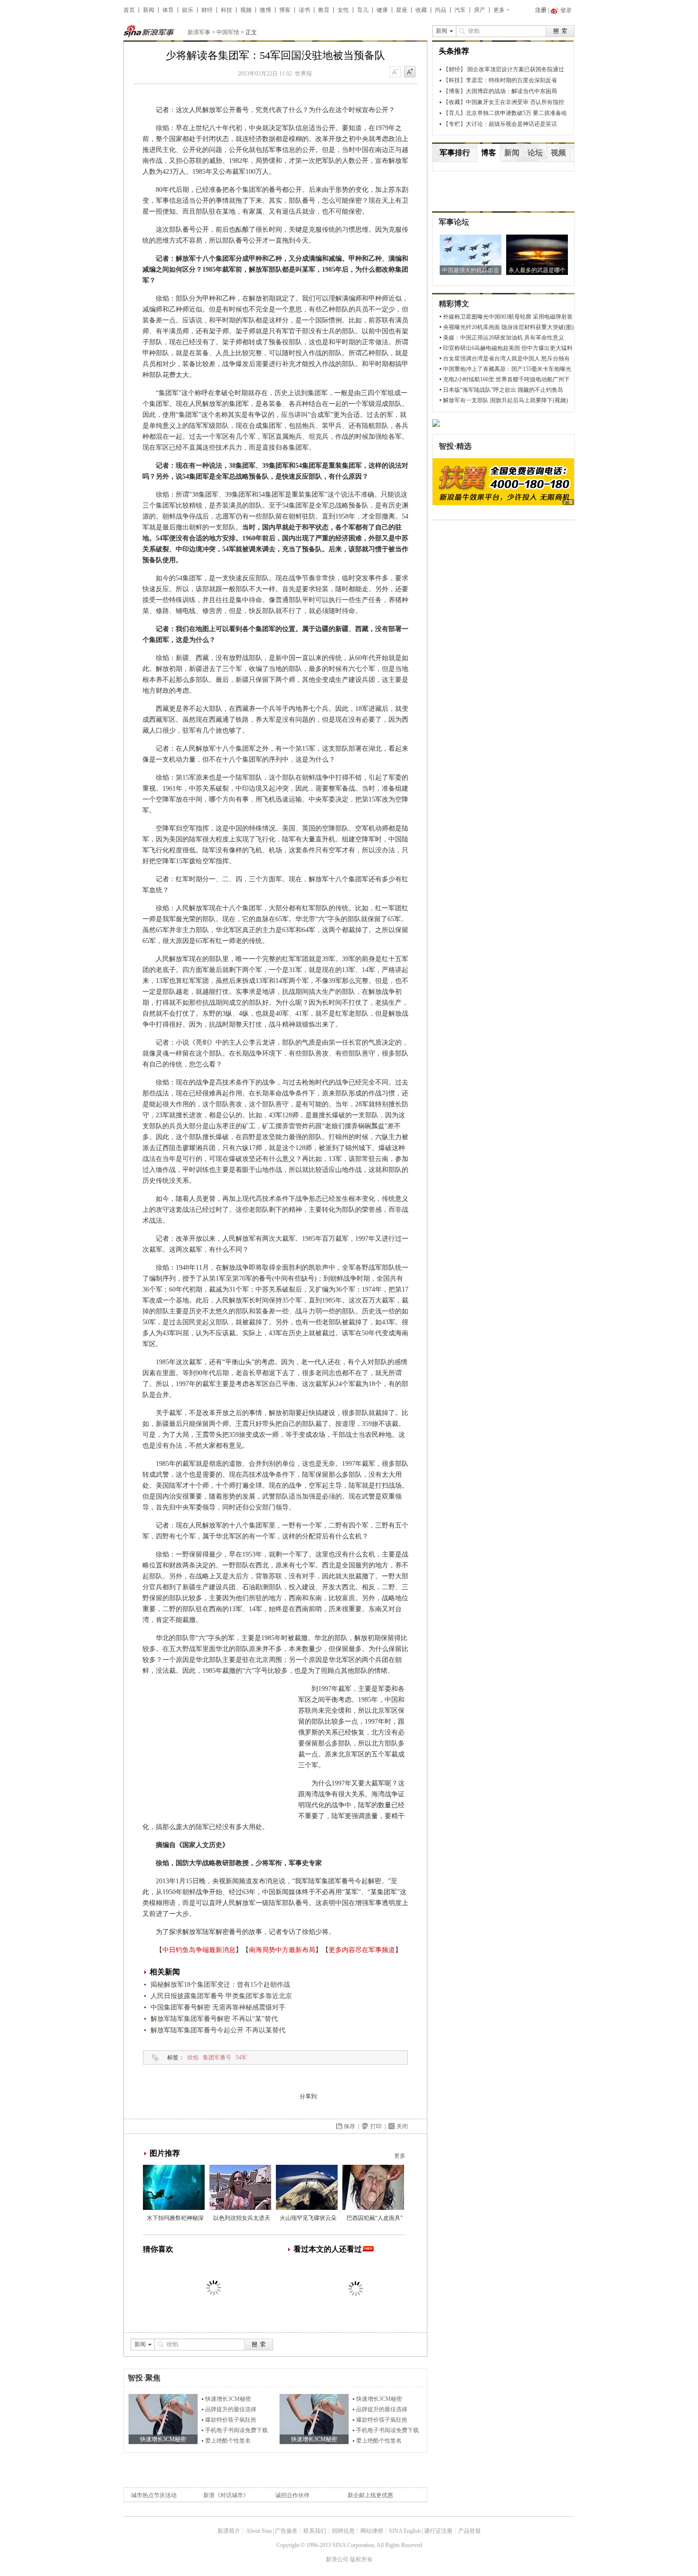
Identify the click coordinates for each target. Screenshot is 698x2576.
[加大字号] (410, 72)
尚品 (441, 10)
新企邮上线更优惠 (370, 2495)
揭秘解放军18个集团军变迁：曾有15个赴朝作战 (220, 1985)
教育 (324, 10)
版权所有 (361, 2559)
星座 (402, 10)
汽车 (460, 10)
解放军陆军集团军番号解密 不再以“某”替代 (214, 2019)
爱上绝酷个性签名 (228, 2441)
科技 (226, 10)
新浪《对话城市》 (226, 2495)
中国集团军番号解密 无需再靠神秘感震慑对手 (218, 2007)
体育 (168, 10)
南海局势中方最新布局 (282, 1950)
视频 (246, 10)
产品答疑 (470, 2531)
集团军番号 (217, 2057)
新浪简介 (229, 2531)
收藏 (421, 10)
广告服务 (286, 2531)
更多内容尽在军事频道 (362, 1950)
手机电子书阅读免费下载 (236, 2430)
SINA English (405, 2531)
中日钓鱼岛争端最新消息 (199, 1950)
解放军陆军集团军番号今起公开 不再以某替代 (218, 2030)
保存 (349, 2126)
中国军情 (228, 32)
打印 (376, 2126)
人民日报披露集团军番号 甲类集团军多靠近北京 (221, 1996)
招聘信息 (343, 2531)
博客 (285, 10)
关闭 (402, 2126)
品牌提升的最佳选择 (231, 2409)
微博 (265, 10)
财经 (207, 10)
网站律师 (372, 2531)
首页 (129, 10)
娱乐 (188, 10)
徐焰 (193, 2057)
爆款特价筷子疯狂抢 (231, 2420)
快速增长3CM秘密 (228, 2399)
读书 (304, 10)
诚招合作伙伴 (292, 2495)
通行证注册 (438, 2531)
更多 (499, 10)
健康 (382, 10)
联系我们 (315, 2531)
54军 (241, 2057)
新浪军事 (199, 32)
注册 (541, 10)
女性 (343, 10)
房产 (480, 10)
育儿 (363, 10)
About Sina (259, 2531)
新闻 (149, 10)
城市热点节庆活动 (154, 2495)
